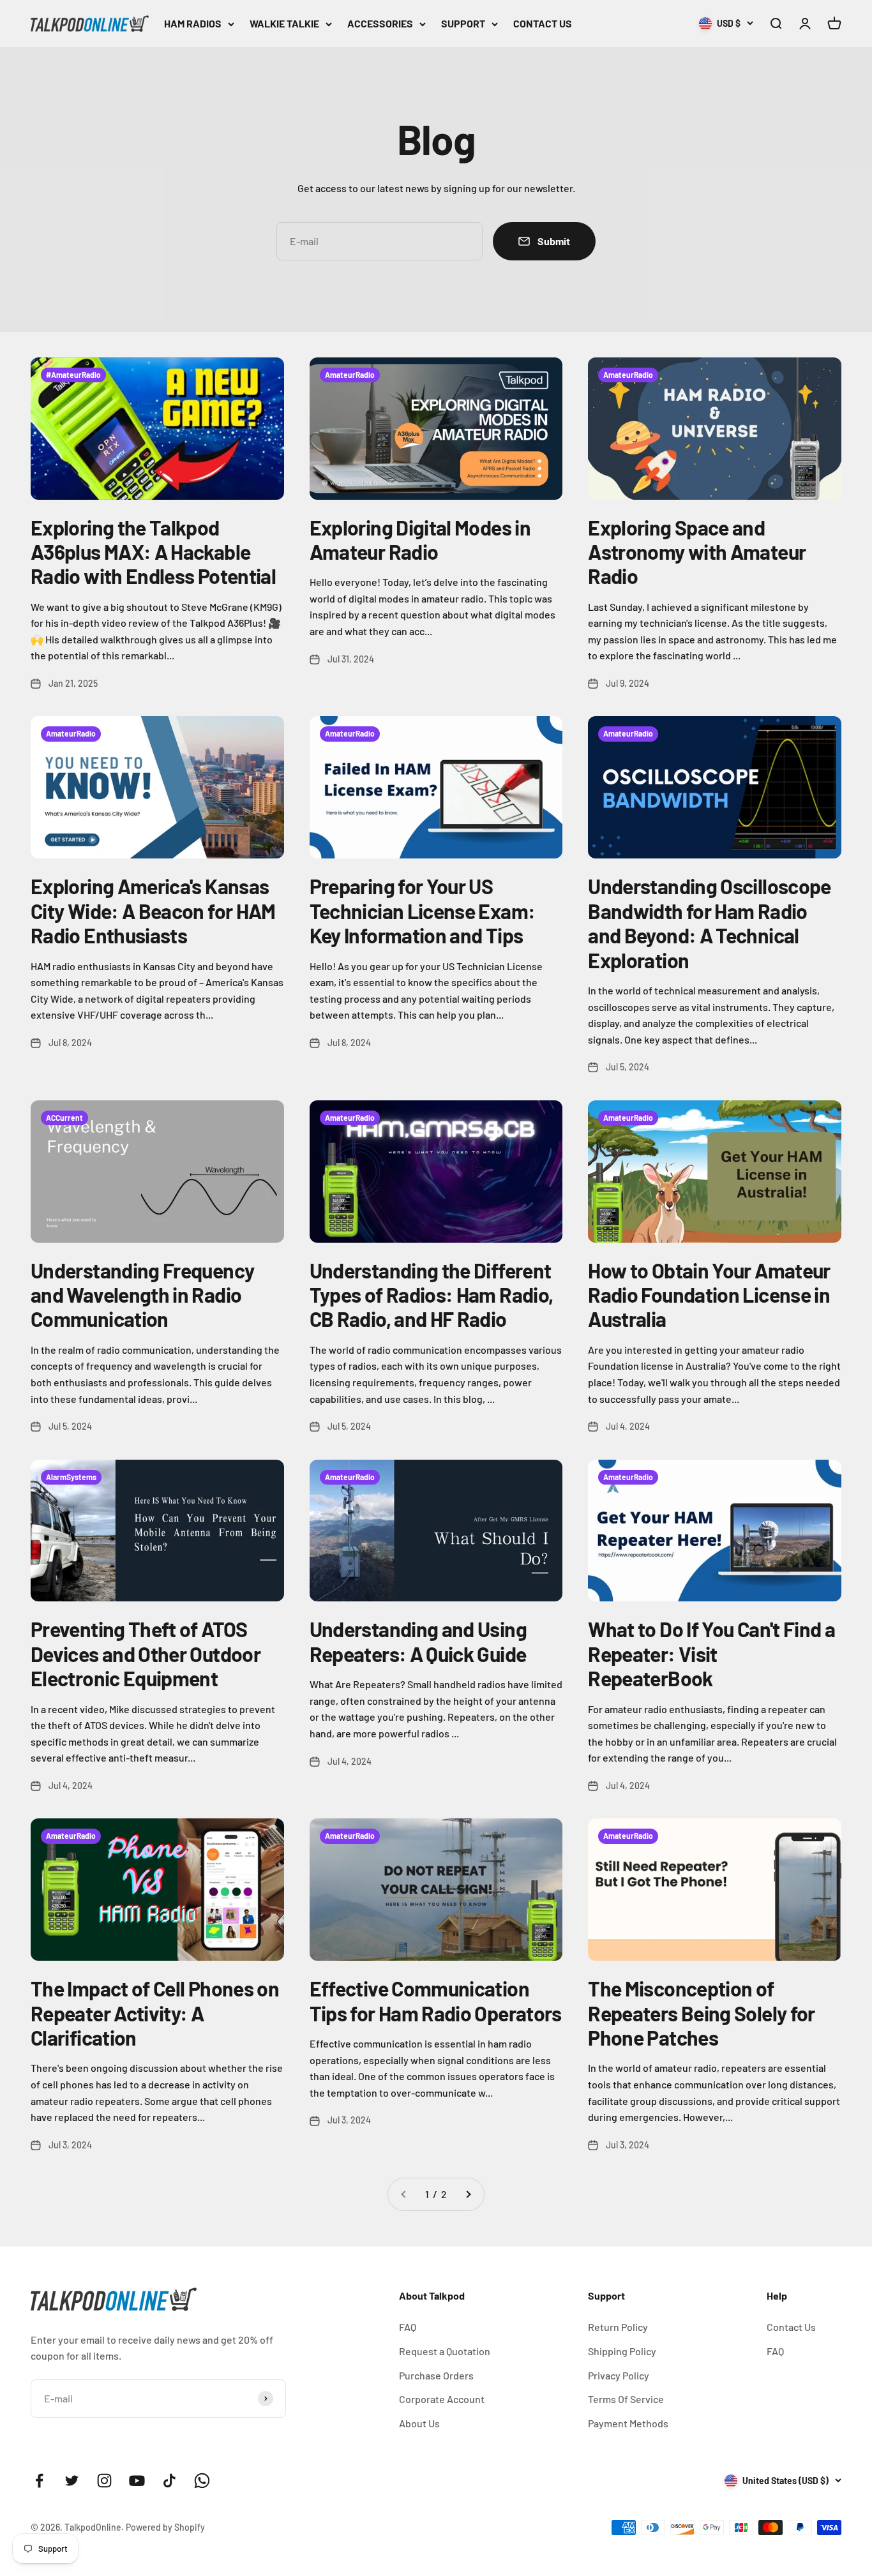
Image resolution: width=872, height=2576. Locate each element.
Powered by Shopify (165, 2527)
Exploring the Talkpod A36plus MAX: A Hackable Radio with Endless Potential (153, 552)
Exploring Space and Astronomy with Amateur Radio (697, 552)
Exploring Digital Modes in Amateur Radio (420, 539)
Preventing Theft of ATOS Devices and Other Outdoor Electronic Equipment (146, 1653)
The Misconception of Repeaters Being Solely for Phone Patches (701, 2013)
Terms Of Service (626, 2399)
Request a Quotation (445, 2351)
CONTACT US (543, 23)
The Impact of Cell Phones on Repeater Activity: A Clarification (155, 2013)
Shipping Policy (622, 2351)
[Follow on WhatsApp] (202, 2481)
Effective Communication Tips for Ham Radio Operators (436, 2000)
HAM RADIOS (193, 23)
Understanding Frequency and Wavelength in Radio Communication (142, 1295)
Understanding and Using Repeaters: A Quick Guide (418, 1641)
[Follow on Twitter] (72, 2481)
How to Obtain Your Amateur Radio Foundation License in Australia (709, 1295)
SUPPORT (463, 23)
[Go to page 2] (468, 2194)
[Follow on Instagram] (104, 2481)
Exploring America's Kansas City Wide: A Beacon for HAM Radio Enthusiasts (153, 910)
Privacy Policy (619, 2375)
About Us (419, 2423)
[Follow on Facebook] (39, 2481)
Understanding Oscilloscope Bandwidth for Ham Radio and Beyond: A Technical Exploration (709, 923)
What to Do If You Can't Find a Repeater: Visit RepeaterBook (711, 1653)
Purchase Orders (436, 2375)
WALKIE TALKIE (284, 23)
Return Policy (618, 2327)
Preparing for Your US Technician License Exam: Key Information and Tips (423, 910)
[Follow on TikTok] (169, 2481)
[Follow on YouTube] (137, 2481)
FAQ (408, 2327)
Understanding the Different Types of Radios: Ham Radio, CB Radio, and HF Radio (432, 1295)
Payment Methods (628, 2423)
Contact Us (791, 2327)
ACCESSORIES (380, 23)
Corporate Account (442, 2399)
